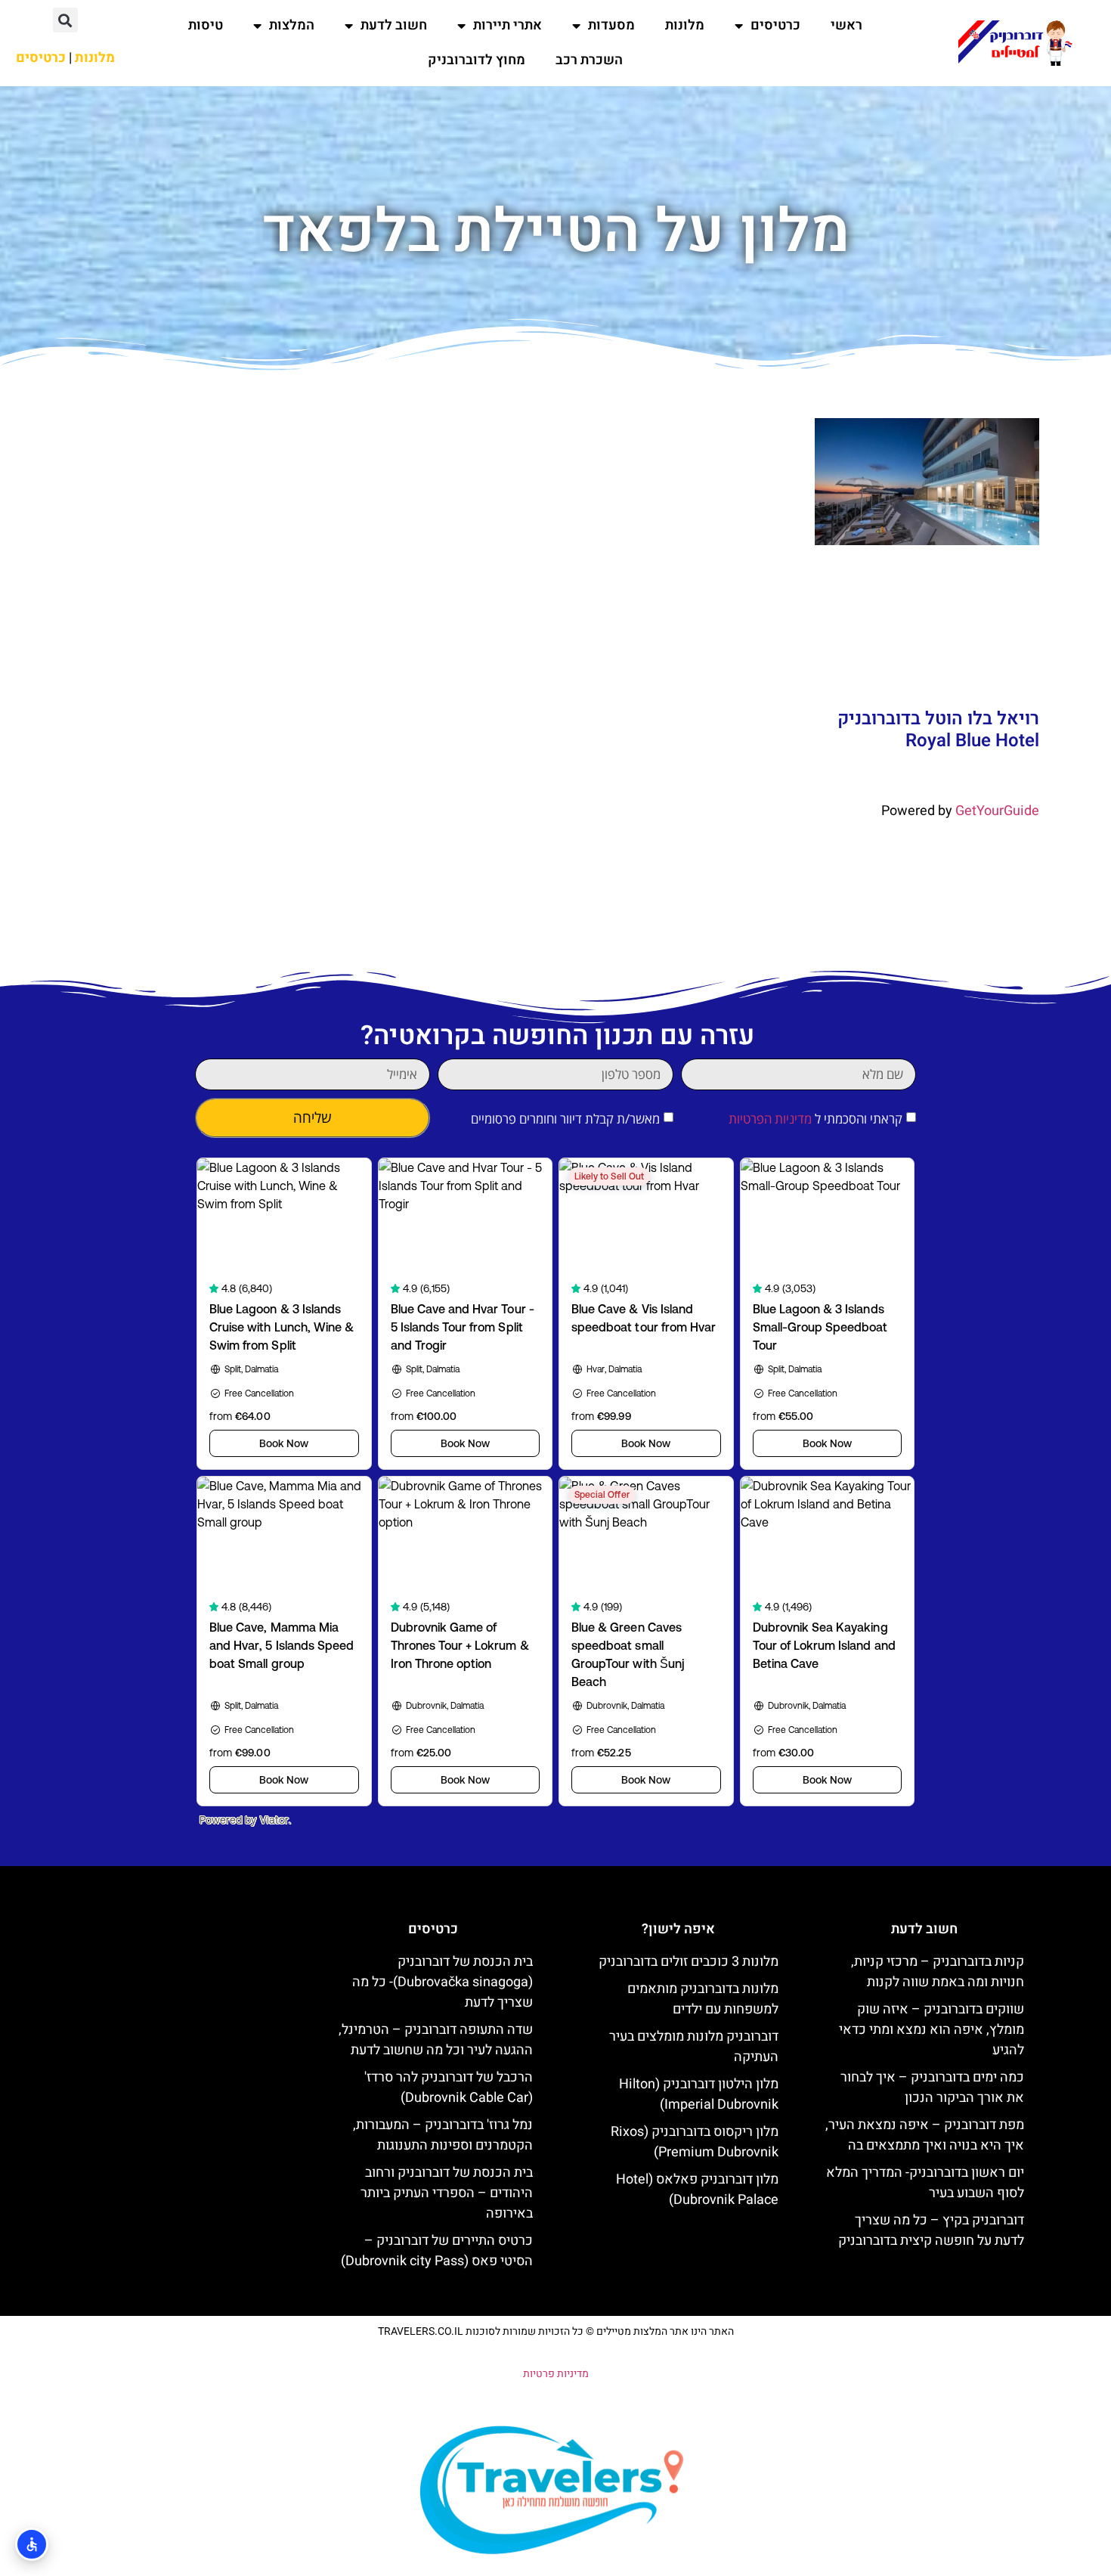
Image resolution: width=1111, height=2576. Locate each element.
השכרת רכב (589, 60)
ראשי (846, 25)
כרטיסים (775, 25)
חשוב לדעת (394, 25)
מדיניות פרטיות (556, 2374)
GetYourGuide (997, 811)
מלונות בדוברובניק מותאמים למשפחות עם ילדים (703, 1999)
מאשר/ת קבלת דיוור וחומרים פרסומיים (565, 1119)
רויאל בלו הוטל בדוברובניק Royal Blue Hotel (938, 730)
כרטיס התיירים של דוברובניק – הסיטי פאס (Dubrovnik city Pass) (437, 2251)
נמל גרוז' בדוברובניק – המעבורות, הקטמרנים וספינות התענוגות (443, 2135)
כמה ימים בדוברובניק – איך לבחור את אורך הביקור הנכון (932, 2088)
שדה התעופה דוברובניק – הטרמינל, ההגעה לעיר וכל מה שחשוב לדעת (436, 2040)
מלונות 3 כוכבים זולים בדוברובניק (689, 1962)
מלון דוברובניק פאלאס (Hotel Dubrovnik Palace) (697, 2190)
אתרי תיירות (508, 25)
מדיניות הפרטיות (770, 1119)
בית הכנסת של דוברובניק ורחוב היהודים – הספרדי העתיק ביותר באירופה (447, 2193)
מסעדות (611, 25)
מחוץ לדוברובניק (477, 60)
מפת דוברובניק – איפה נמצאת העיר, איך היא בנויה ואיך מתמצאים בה (925, 2135)
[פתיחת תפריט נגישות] (32, 2544)
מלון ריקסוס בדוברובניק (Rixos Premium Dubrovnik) (695, 2142)
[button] (65, 20)
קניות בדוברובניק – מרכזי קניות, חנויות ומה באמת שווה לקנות (938, 1972)
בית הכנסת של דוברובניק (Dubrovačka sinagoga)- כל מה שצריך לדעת (443, 1982)
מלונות (685, 25)
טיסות (206, 25)
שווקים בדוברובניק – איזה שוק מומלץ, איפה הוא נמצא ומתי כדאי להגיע (932, 2030)
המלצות (292, 25)
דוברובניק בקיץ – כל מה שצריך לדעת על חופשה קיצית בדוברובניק (931, 2230)
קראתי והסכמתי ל (815, 1119)
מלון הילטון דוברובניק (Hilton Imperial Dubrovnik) (699, 2094)
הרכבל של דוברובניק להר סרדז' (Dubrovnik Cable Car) (449, 2088)
